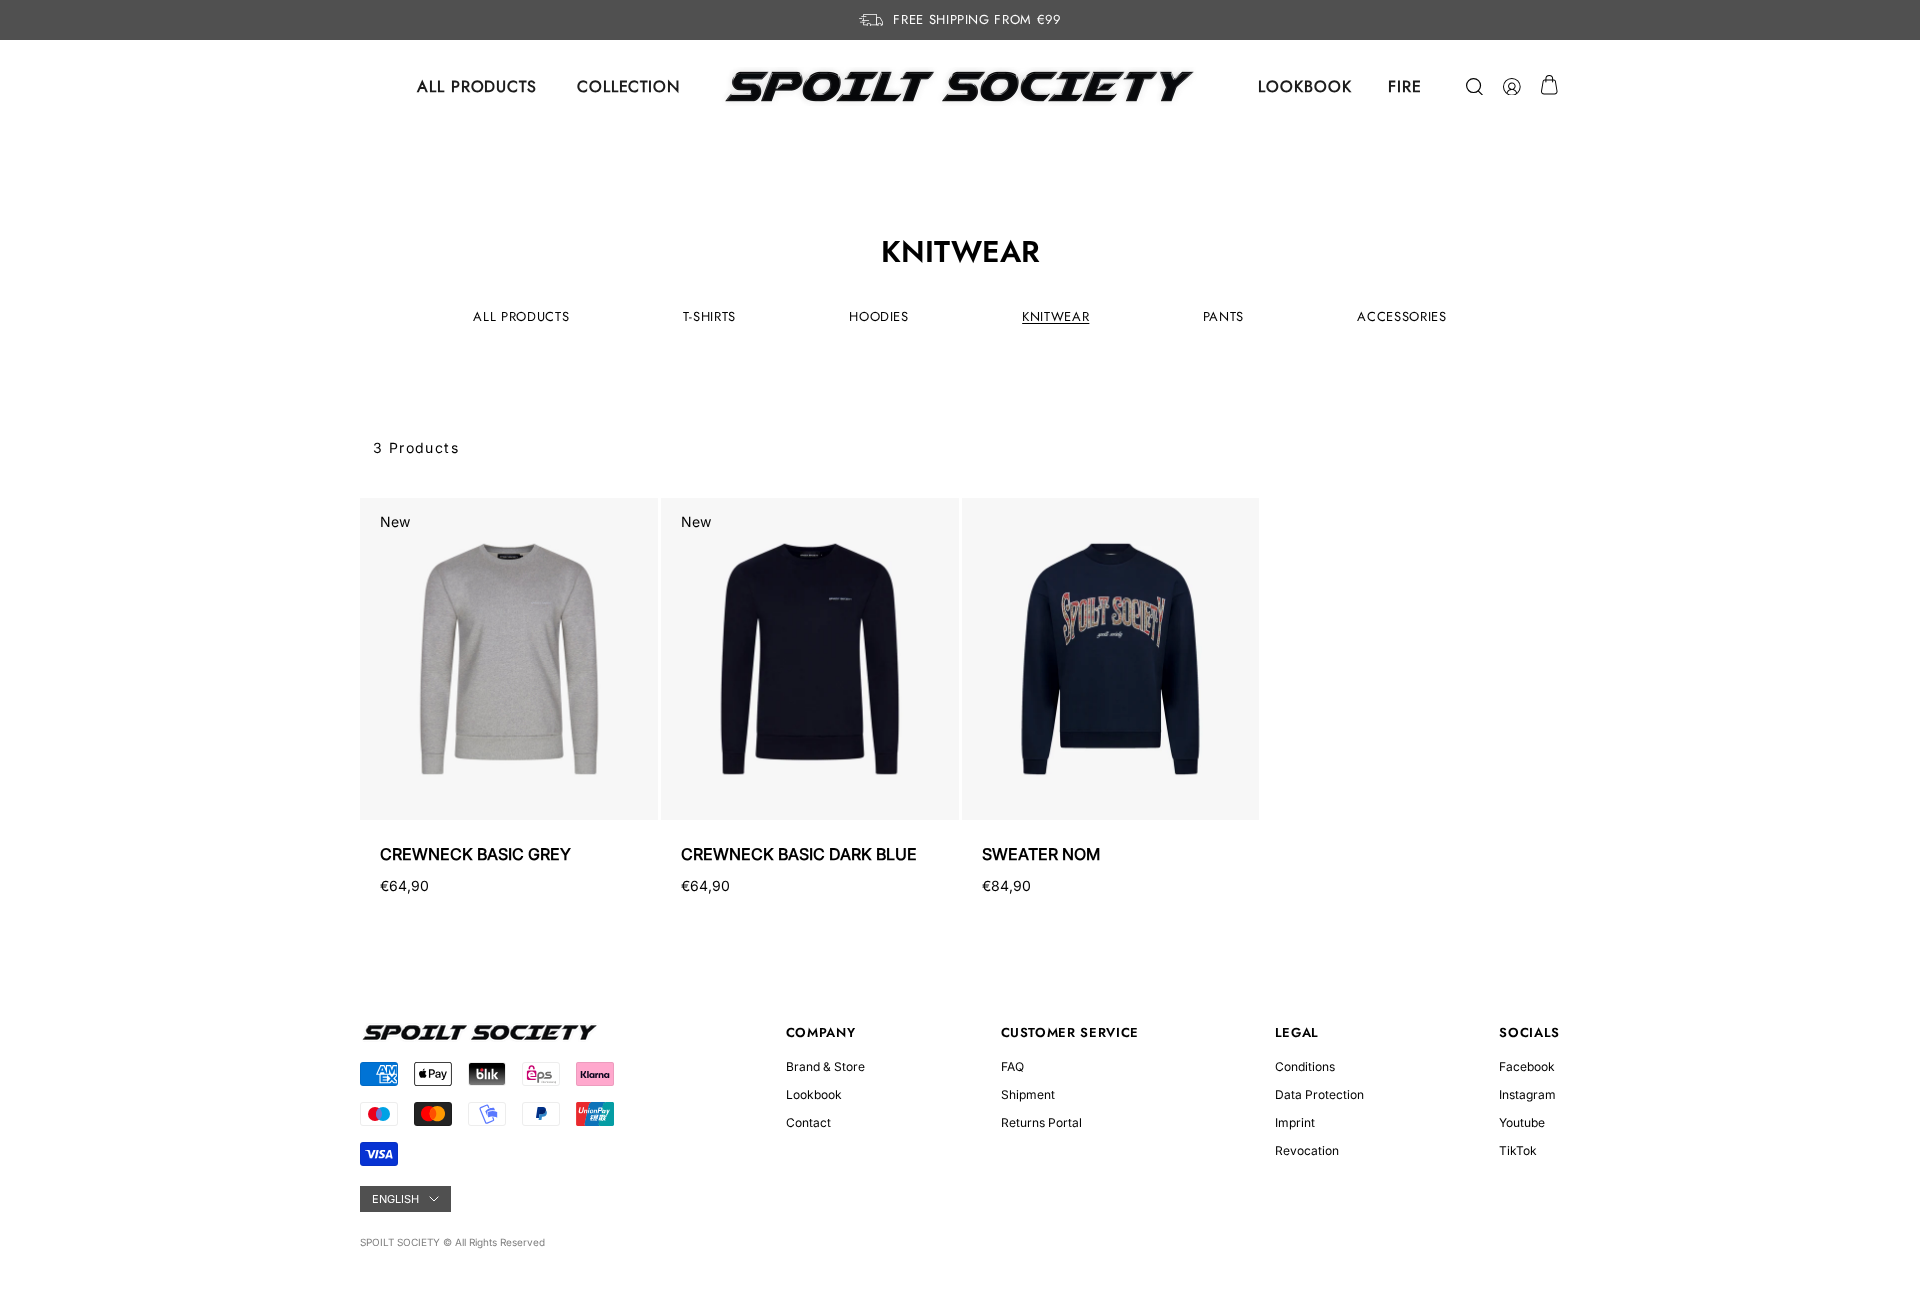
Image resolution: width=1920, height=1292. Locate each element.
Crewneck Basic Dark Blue (799, 854)
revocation (1307, 1150)
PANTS (1223, 316)
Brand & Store (825, 1066)
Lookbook (814, 1094)
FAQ (1012, 1066)
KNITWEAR (1055, 316)
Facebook (1527, 1066)
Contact (808, 1122)
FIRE (1405, 86)
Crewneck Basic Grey (475, 854)
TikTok (1518, 1150)
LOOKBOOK (1304, 86)
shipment (1028, 1094)
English (395, 1199)
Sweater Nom (1041, 854)
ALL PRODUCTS (477, 86)
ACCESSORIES (1401, 316)
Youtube (1522, 1122)
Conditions (1305, 1066)
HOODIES (879, 316)
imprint (1295, 1122)
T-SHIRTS (709, 316)
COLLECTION (628, 86)
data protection (1319, 1094)
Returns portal (1041, 1122)
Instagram (1527, 1094)
